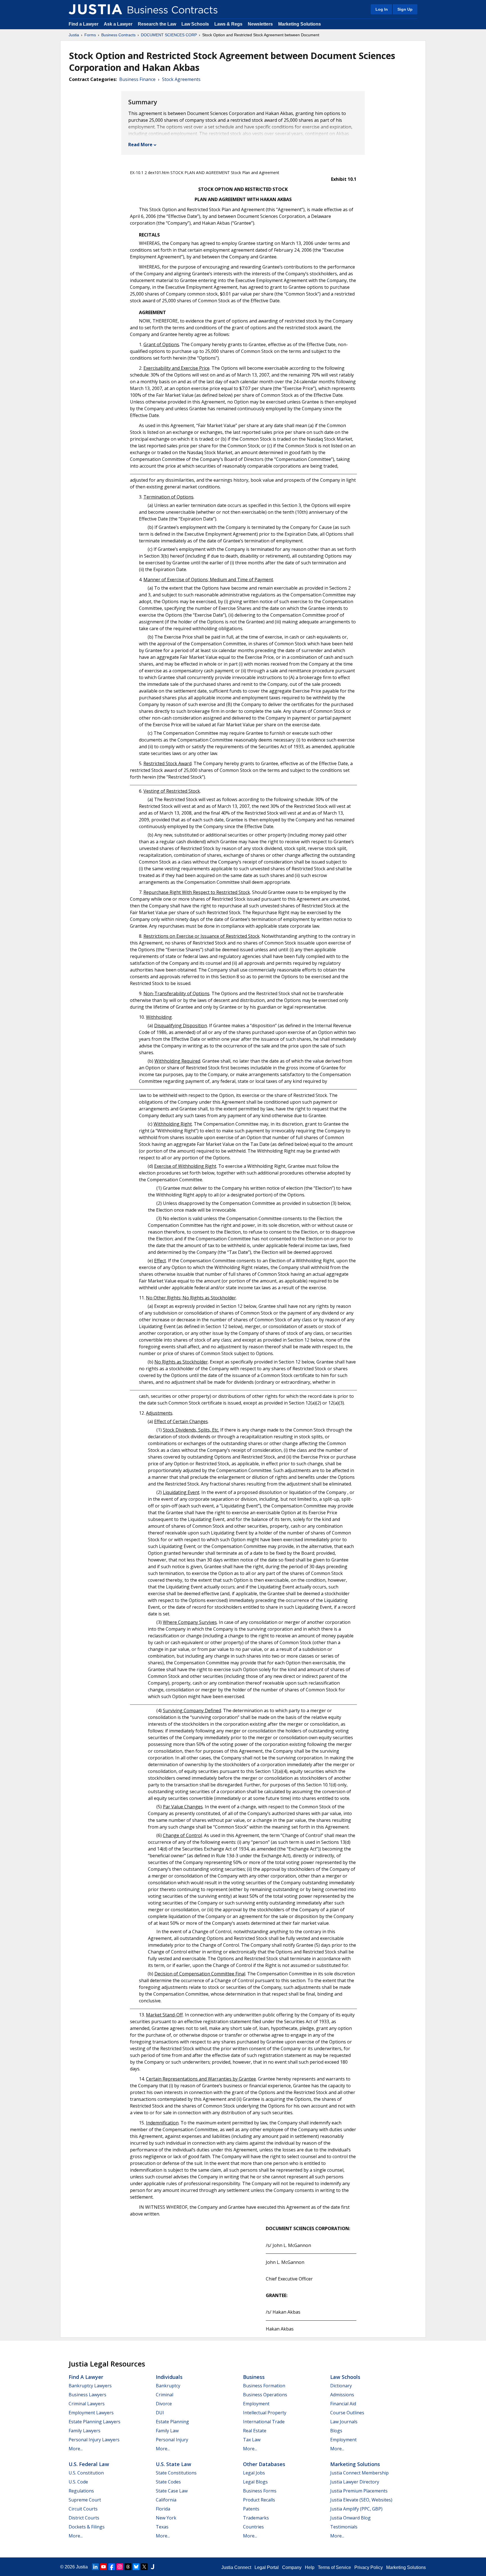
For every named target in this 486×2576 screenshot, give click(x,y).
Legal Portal (267, 2567)
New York (166, 2518)
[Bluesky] (136, 2567)
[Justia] (95, 9)
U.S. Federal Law (89, 2464)
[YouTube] (103, 2567)
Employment (256, 2404)
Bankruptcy (168, 2386)
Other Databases (264, 2464)
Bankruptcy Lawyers (90, 2386)
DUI (160, 2413)
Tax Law (252, 2440)
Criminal (165, 2395)
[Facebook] (112, 2567)
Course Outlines (347, 2413)
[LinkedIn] (95, 2567)
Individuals (169, 2377)
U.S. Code (78, 2482)
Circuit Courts (83, 2509)
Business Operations (265, 2395)
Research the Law (157, 24)
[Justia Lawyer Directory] (152, 2567)
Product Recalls (259, 2500)
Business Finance (137, 79)
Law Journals (344, 2422)
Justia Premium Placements (359, 2491)
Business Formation (264, 2386)
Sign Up (405, 9)
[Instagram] (120, 2567)
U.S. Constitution (86, 2473)
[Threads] (128, 2567)
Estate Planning (172, 2422)
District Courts (84, 2518)
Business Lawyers (87, 2395)
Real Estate (255, 2431)
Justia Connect (236, 2567)
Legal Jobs (254, 2473)
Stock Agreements (181, 79)
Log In (382, 9)
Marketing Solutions (300, 24)
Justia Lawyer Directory (355, 2482)
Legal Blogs (255, 2482)
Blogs (336, 2431)
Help (310, 2567)
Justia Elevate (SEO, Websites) (361, 2500)
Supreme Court (85, 2500)
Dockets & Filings (87, 2527)
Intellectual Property (265, 2413)
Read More (140, 145)
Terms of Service (334, 2567)
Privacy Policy (369, 2567)
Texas (162, 2527)
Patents (251, 2509)
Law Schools (195, 24)
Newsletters (260, 24)
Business (254, 2377)
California (166, 2500)
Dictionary (341, 2386)
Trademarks (256, 2518)
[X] (144, 2567)
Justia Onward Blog (350, 2518)
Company (292, 2567)
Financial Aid (343, 2404)
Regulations (81, 2491)
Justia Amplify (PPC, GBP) (356, 2509)
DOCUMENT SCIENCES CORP (169, 35)
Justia (74, 35)
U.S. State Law (174, 2464)
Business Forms (260, 2491)
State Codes (168, 2482)
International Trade (264, 2422)
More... (76, 2449)
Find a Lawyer (84, 24)
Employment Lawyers (91, 2413)
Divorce (164, 2404)
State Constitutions (176, 2473)
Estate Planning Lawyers (94, 2422)
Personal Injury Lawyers (94, 2440)
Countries (253, 2527)
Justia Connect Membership (359, 2473)
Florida (163, 2509)
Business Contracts (118, 35)
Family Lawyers (85, 2431)
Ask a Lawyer (119, 24)
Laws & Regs (228, 24)
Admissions (342, 2395)
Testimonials (344, 2527)
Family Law (167, 2431)
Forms (90, 35)
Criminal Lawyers (87, 2404)
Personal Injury (172, 2440)
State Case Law (172, 2491)
